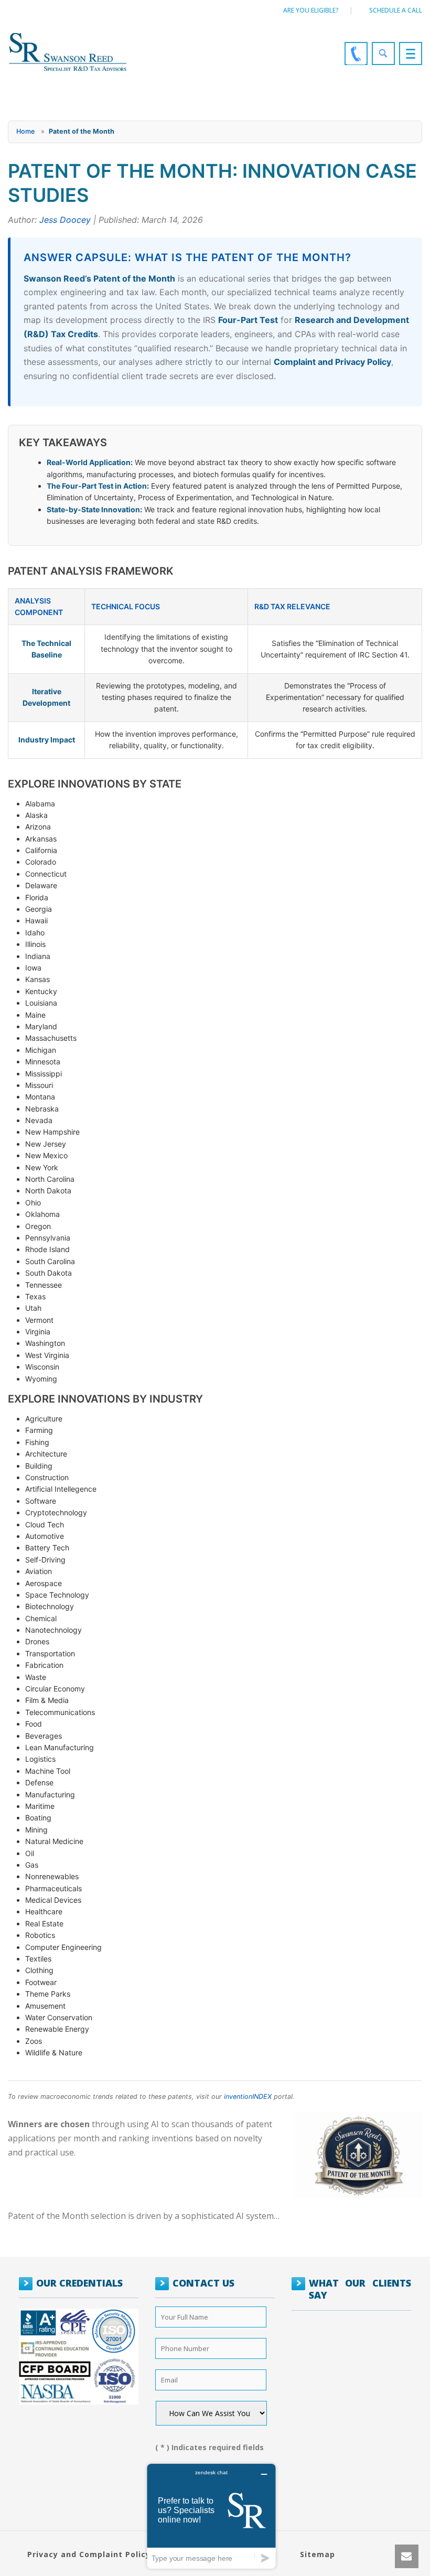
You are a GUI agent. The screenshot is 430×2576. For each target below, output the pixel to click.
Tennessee (44, 1285)
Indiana (38, 956)
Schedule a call (396, 10)
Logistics (40, 1759)
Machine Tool (48, 1771)
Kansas (37, 979)
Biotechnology (50, 1606)
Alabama (40, 804)
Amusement (45, 2006)
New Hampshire (52, 1132)
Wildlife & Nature (54, 2052)
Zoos (34, 2041)
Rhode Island (47, 1249)
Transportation (50, 1653)
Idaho (35, 933)
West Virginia (47, 1355)
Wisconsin (42, 1367)
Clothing (39, 1970)
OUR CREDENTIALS (79, 2283)
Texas (35, 1296)
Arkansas (41, 839)
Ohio (33, 1203)
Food (34, 1724)
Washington (45, 1343)
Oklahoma (42, 1214)
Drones (37, 1641)
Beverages (44, 1736)
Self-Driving (45, 1560)
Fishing (37, 1442)
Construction (47, 1477)
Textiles (38, 1959)
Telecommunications (60, 1712)
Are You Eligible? (311, 10)
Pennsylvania (48, 1238)
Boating (38, 1818)
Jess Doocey (65, 220)
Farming (39, 1430)
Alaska (36, 815)
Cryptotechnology (56, 1512)
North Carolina (50, 1179)
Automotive (45, 1536)
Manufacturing (50, 1794)
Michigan (41, 1050)
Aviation (39, 1571)
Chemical (41, 1618)
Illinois (35, 944)
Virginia (38, 1332)
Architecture (46, 1454)
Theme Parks (48, 1994)
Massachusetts (51, 1038)
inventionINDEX (248, 2097)
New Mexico (46, 1155)
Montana (40, 1097)
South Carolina (50, 1261)
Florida (37, 897)
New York (42, 1167)
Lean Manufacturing (60, 1747)
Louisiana (41, 1003)
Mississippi (44, 1074)
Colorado (41, 862)
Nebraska (42, 1109)
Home (25, 131)
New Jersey (46, 1144)
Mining (36, 1830)
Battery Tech (47, 1548)
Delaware (41, 885)
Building (39, 1466)
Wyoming (41, 1379)
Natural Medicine (54, 1841)
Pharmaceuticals (53, 1888)
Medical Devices (53, 1900)
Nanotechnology (53, 1630)
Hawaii (36, 920)
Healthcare (44, 1911)
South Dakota (49, 1273)
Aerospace (44, 1583)
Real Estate (44, 1923)
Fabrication (44, 1665)
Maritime (40, 1806)
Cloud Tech (45, 1524)
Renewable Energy (57, 2029)
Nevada (39, 1120)
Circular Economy (55, 1689)
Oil (30, 1853)
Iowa (33, 968)
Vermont (39, 1320)
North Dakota (48, 1190)
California (41, 850)
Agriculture (44, 1419)
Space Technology (57, 1595)
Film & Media (47, 1700)
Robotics (40, 1935)
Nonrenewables (52, 1876)
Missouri (39, 1085)
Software (41, 1501)
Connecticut (46, 874)
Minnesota (43, 1061)
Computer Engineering (63, 1947)
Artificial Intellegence (61, 1489)
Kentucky (41, 991)
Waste (36, 1677)
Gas (32, 1865)
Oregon (38, 1226)
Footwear (41, 1982)
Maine (35, 1015)
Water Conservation (59, 2017)
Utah (33, 1308)
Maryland (41, 1026)
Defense (39, 1782)
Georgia (39, 909)
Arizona (38, 827)
